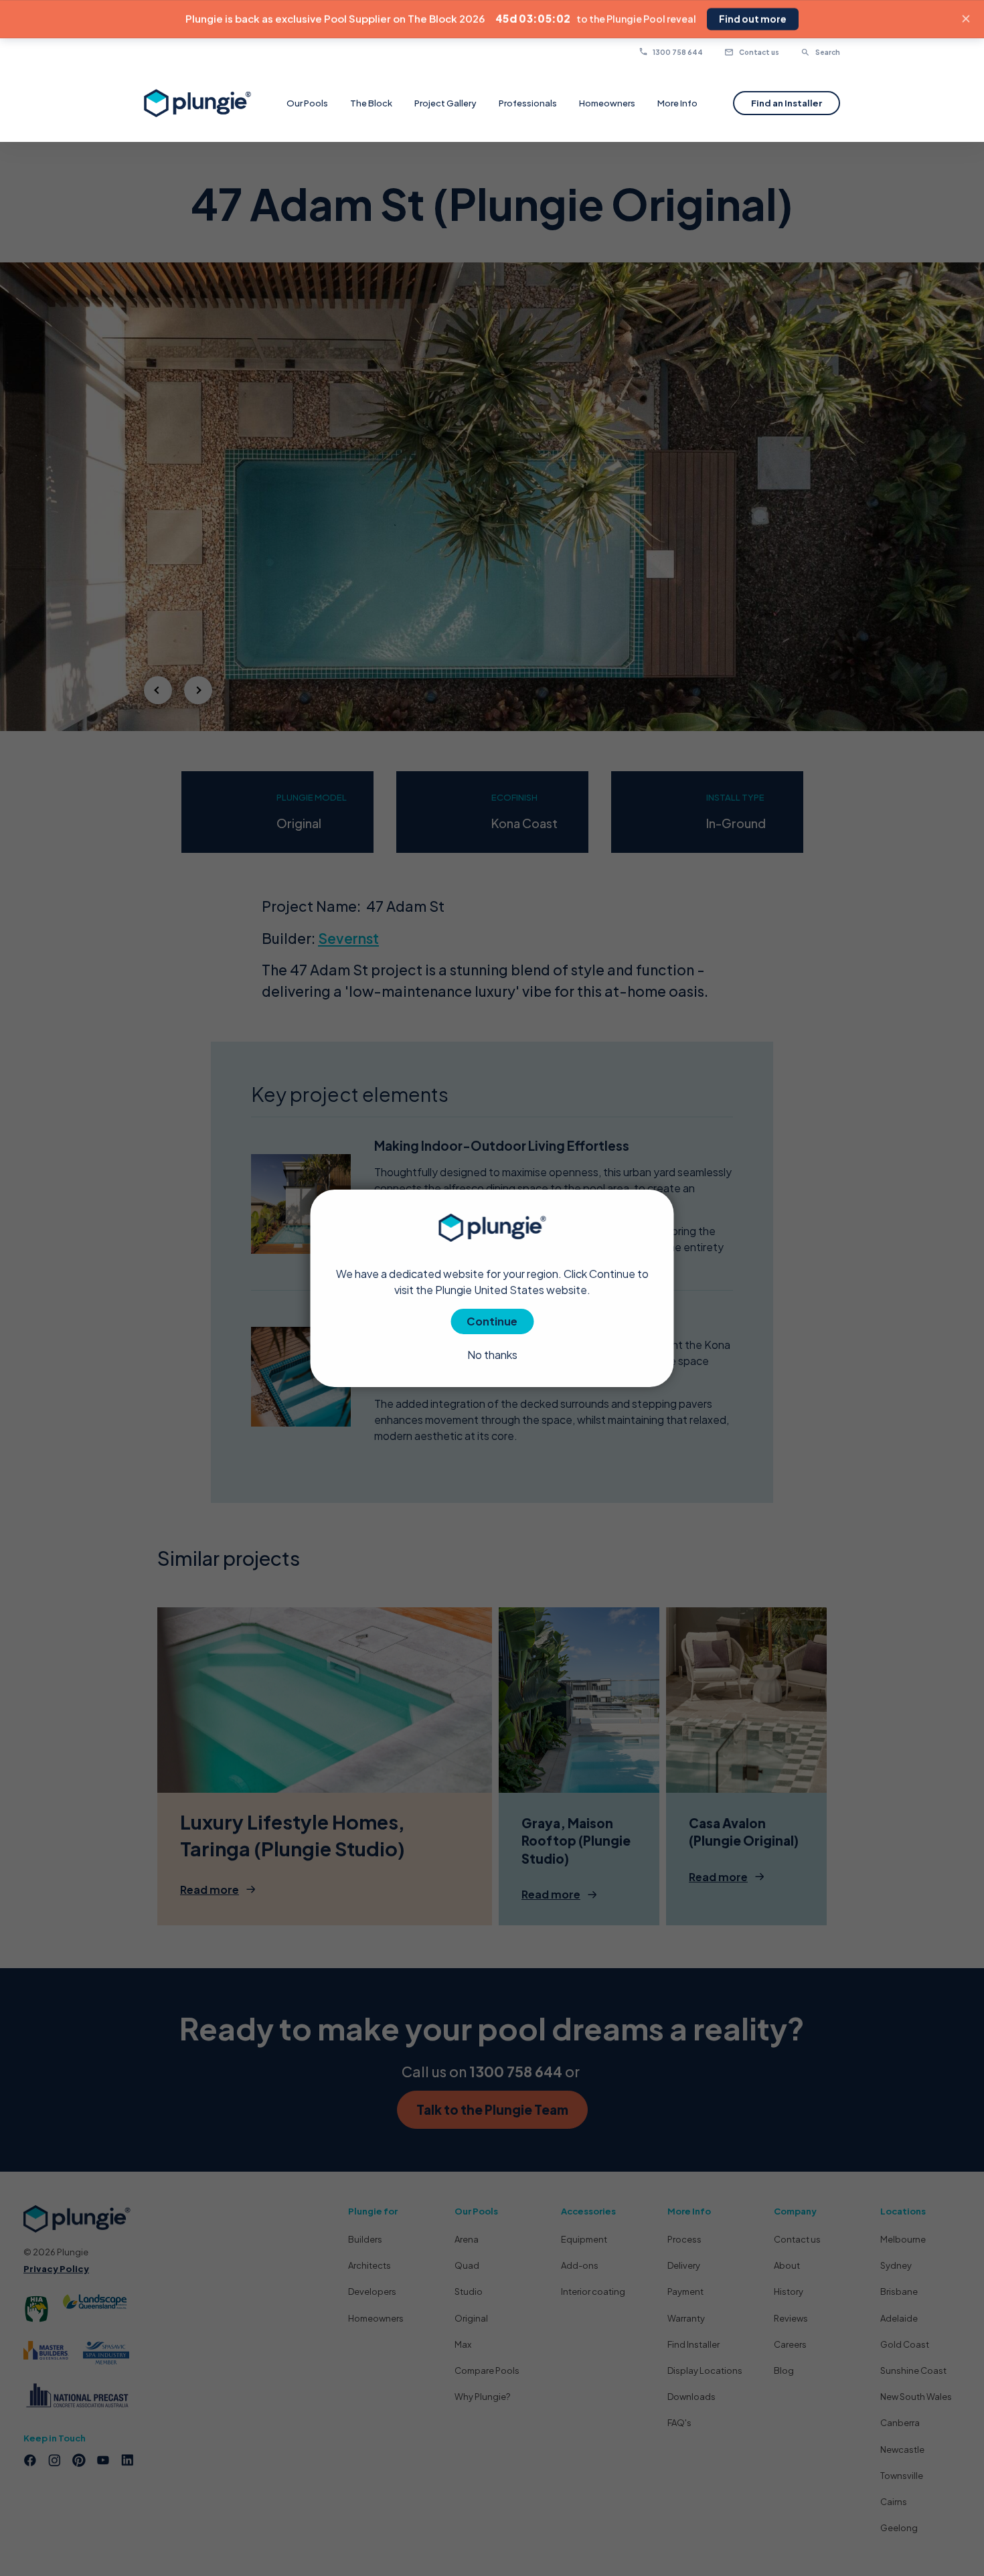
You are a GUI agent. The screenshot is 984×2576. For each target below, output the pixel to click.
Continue (492, 1320)
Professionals (528, 103)
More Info (677, 103)
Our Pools (307, 103)
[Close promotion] (966, 19)
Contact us (758, 52)
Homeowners (607, 103)
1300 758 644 (678, 52)
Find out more (753, 19)
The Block (371, 103)
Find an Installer (787, 103)
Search (827, 52)
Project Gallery (445, 103)
